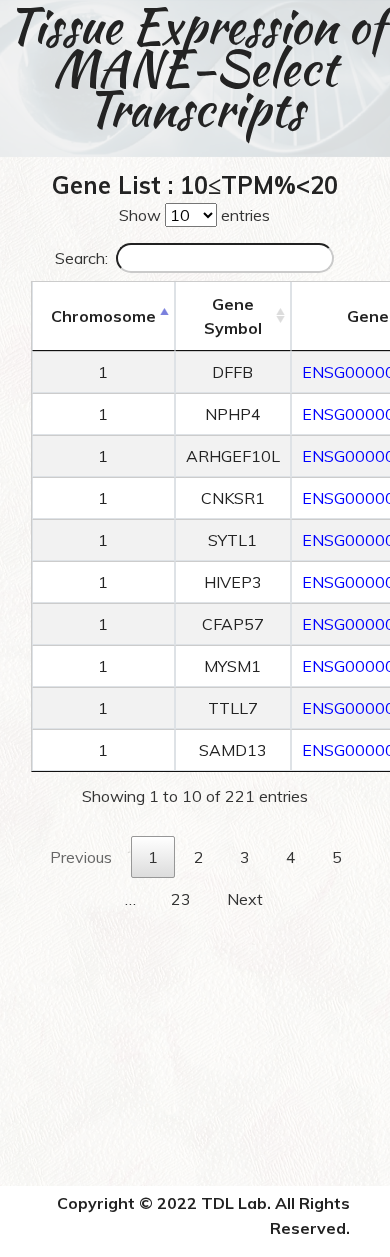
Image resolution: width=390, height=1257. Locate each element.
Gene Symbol (233, 316)
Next (245, 899)
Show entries (194, 215)
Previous (81, 857)
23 (181, 899)
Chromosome (103, 316)
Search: (81, 258)
